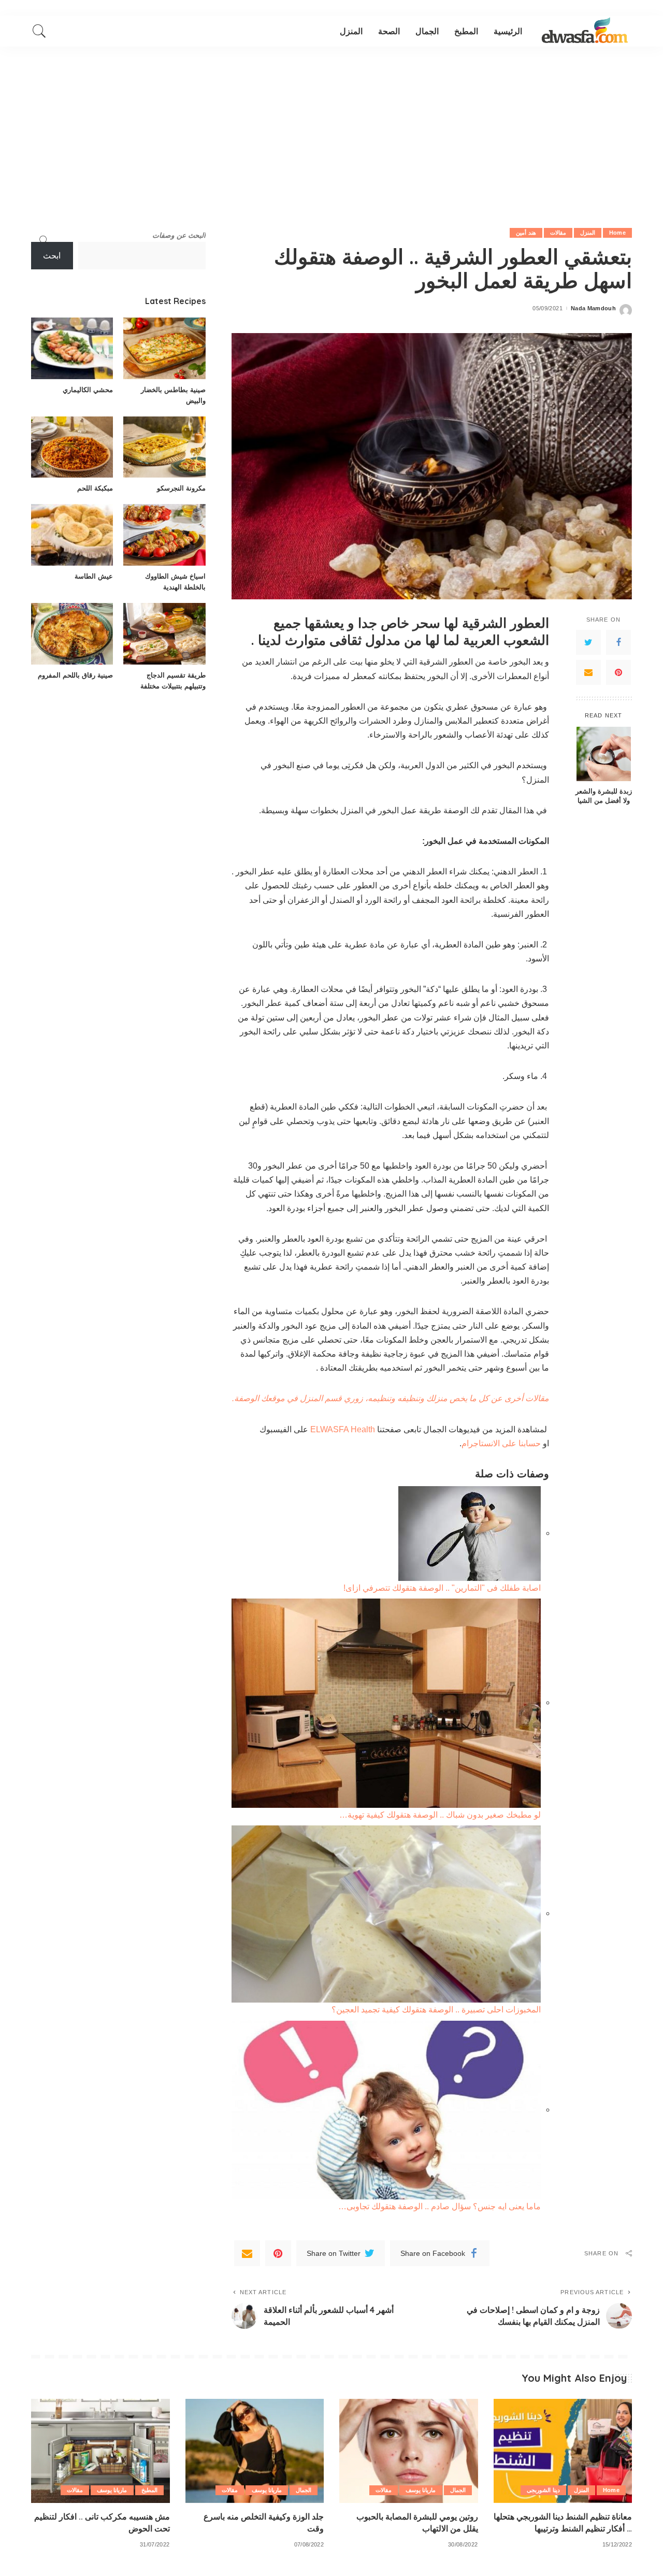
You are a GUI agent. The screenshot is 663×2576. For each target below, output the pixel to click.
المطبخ (149, 2490)
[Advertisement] (331, 124)
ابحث (52, 256)
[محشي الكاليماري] (72, 348)
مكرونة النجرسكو (181, 488)
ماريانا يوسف (421, 2490)
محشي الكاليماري (88, 390)
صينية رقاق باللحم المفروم (75, 675)
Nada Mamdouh (593, 308)
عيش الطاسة (94, 576)
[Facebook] (618, 642)
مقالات (558, 233)
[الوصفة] (585, 31)
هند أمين (526, 233)
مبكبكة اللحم (95, 488)
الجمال (458, 2490)
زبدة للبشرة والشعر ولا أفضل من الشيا (604, 796)
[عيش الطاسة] (72, 535)
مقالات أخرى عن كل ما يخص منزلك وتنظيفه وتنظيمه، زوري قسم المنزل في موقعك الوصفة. (391, 1398)
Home (617, 233)
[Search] (39, 31)
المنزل (588, 233)
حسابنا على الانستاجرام (502, 1443)
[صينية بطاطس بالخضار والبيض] (164, 348)
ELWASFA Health (344, 1429)
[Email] (588, 672)
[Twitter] (588, 642)
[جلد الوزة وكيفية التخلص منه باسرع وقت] (255, 2451)
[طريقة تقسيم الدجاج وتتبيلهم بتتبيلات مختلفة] (164, 634)
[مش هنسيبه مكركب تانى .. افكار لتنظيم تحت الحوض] (100, 2451)
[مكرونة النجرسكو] (164, 447)
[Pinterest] (618, 672)
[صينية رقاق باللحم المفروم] (72, 634)
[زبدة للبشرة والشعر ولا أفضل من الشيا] (604, 754)
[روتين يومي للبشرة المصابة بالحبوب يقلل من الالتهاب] (409, 2451)
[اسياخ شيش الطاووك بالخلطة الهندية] (164, 535)
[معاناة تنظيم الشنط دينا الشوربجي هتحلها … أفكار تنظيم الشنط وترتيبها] (563, 2451)
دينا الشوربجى (543, 2490)
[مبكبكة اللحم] (72, 447)
